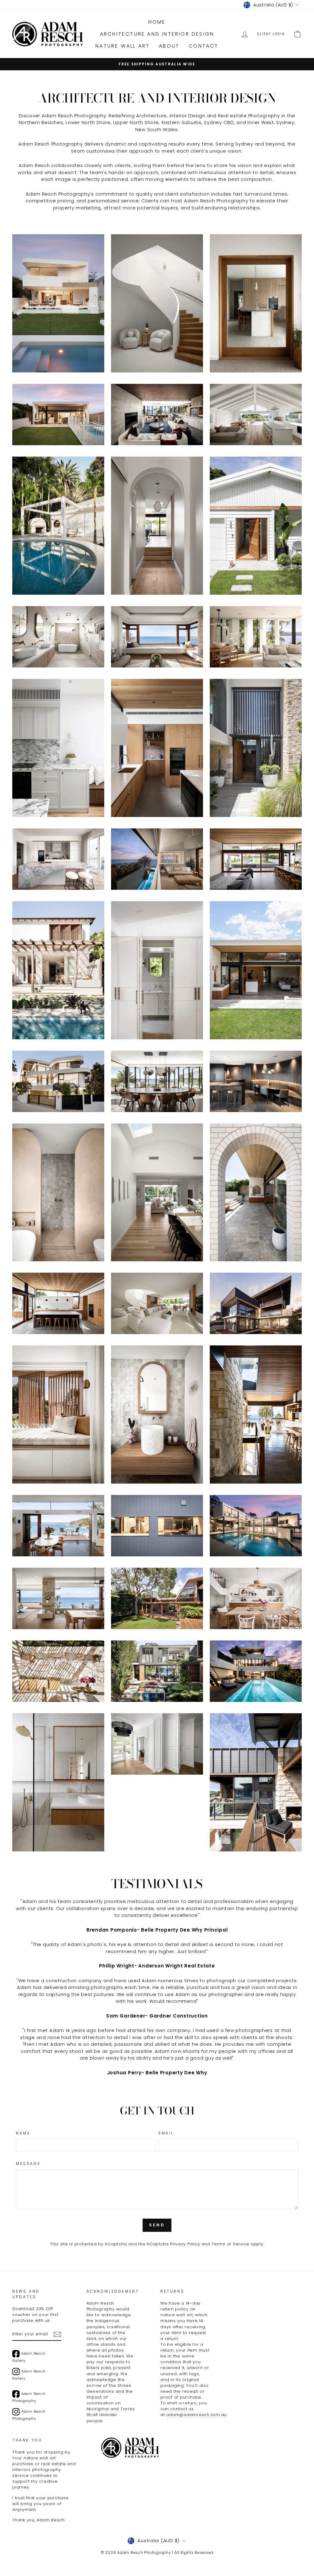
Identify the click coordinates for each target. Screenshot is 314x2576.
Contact (203, 46)
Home (157, 22)
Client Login (271, 34)
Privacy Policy (185, 2244)
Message (28, 2164)
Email (166, 2133)
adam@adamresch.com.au (196, 2415)
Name (23, 2133)
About (169, 46)
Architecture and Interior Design (157, 34)
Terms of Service (230, 2244)
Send (157, 2225)
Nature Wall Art (123, 46)
